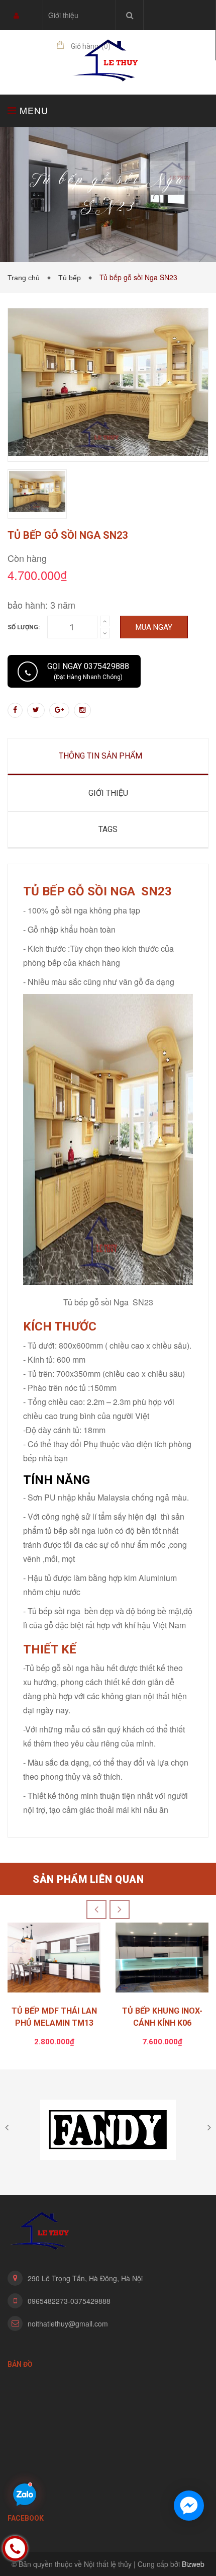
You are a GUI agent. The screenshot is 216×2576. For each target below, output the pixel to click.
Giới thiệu (63, 15)
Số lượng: (24, 627)
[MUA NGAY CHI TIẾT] (54, 1960)
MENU (32, 110)
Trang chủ (26, 278)
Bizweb (193, 2564)
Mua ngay (154, 627)
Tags (108, 829)
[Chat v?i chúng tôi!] (189, 2506)
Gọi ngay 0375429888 (88, 671)
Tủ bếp (72, 278)
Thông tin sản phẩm (100, 756)
